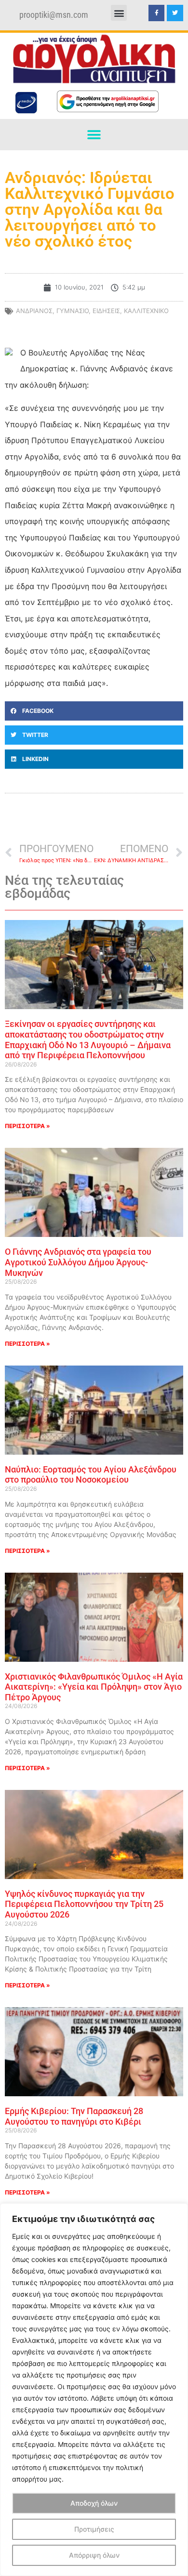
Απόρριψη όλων (94, 2555)
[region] (94, 2390)
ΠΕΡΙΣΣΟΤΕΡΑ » (27, 1126)
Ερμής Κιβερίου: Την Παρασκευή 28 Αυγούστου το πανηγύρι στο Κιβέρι (74, 2116)
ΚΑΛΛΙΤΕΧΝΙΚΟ (146, 311)
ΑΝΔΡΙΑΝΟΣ (34, 311)
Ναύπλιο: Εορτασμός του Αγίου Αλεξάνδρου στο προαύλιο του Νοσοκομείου (91, 1475)
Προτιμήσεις (94, 2529)
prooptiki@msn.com (54, 15)
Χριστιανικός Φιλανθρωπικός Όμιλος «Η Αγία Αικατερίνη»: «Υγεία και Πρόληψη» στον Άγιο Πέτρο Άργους (94, 1687)
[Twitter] (175, 13)
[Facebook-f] (157, 13)
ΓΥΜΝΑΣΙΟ (73, 311)
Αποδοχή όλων (94, 2503)
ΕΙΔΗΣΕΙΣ (106, 311)
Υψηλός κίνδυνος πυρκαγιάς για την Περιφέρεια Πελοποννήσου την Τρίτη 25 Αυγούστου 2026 (84, 1904)
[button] (119, 13)
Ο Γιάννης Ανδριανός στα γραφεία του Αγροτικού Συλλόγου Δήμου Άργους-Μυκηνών (78, 1262)
